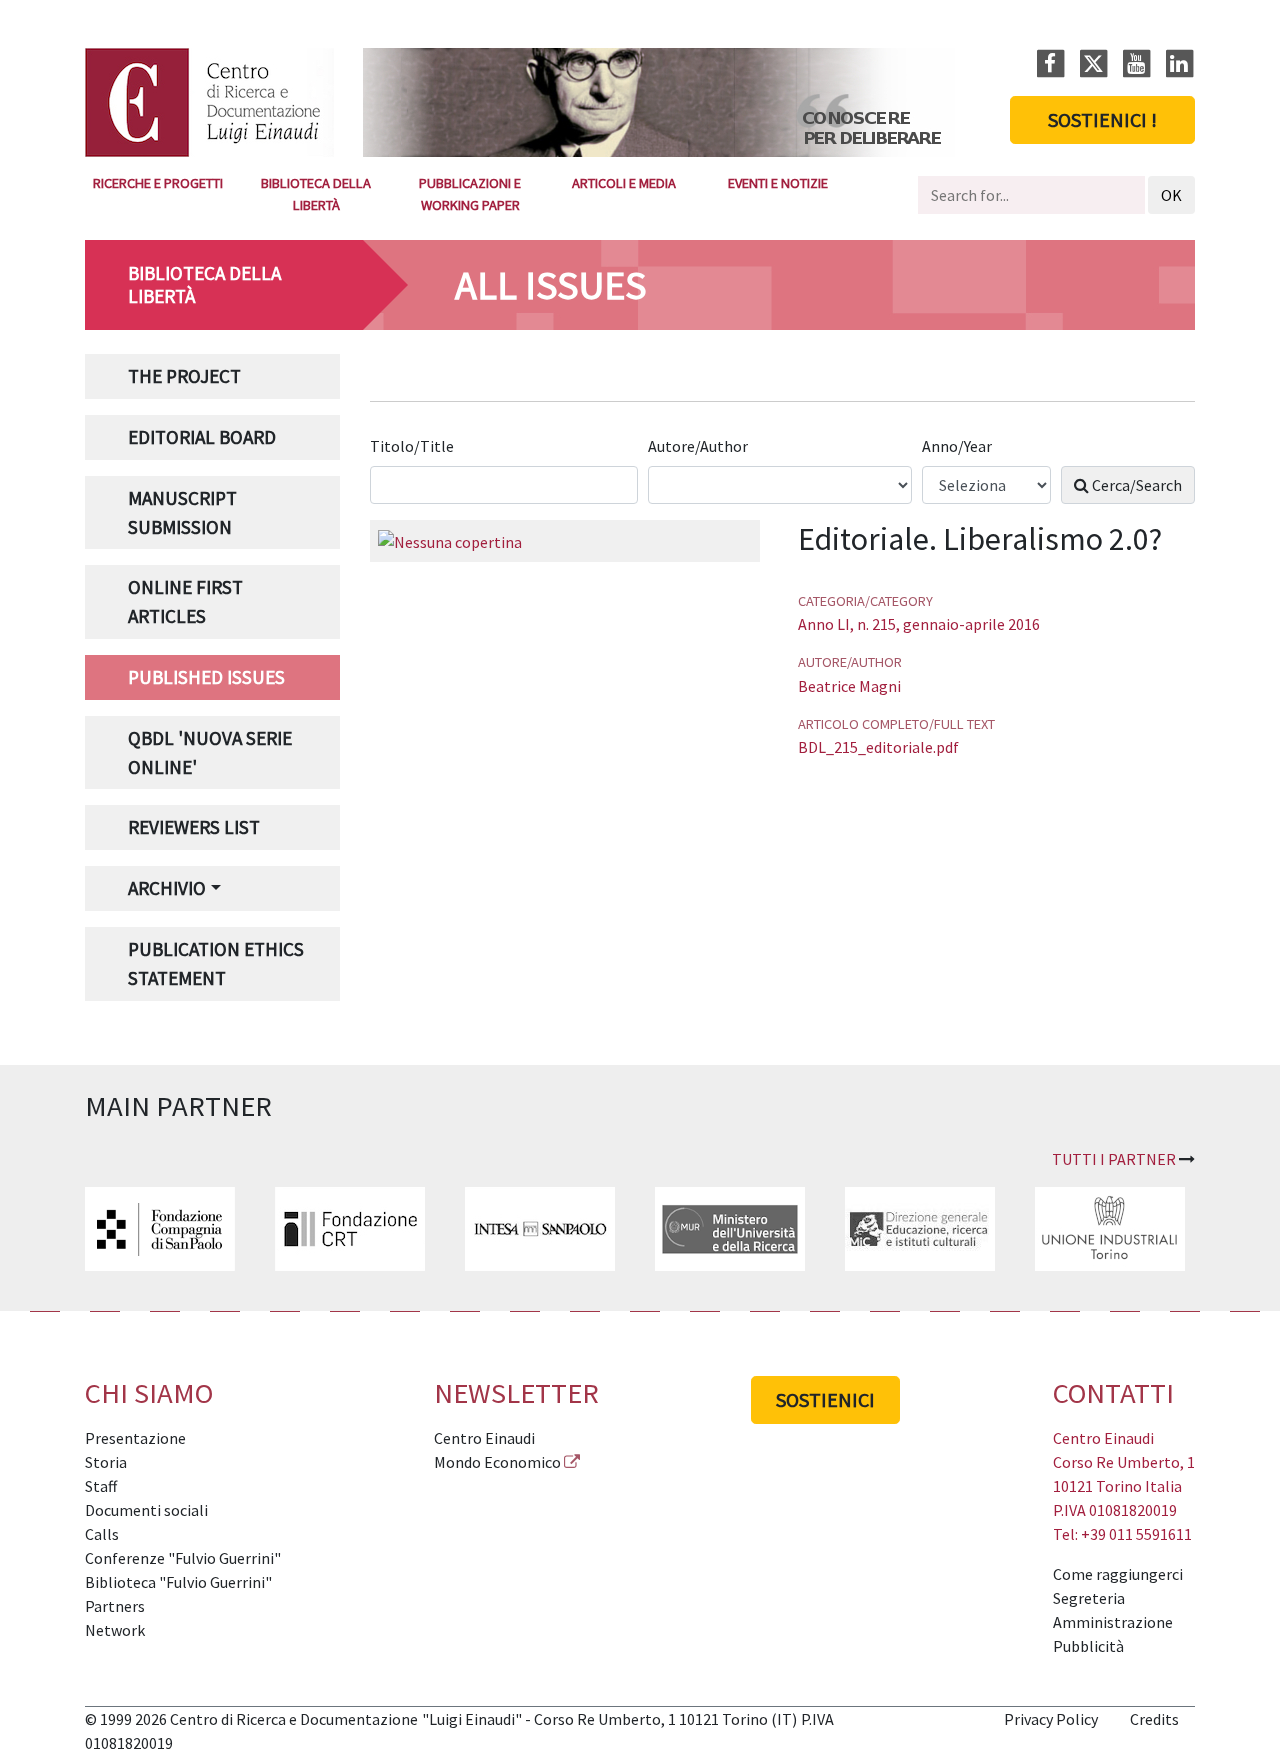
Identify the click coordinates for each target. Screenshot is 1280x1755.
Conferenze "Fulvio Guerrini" (183, 1558)
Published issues (206, 677)
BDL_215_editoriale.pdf (878, 747)
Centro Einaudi (484, 1438)
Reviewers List (194, 827)
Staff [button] (101, 1486)
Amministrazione (1113, 1622)
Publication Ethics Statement (216, 963)
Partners (115, 1606)
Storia (106, 1462)
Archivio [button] (167, 888)
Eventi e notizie (778, 183)
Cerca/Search (1135, 485)
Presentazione (135, 1438)
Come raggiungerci (1118, 1574)
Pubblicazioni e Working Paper (470, 194)
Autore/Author (699, 446)
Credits (1154, 1719)
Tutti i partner (1114, 1159)
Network (115, 1630)
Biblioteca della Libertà (316, 194)
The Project (184, 376)
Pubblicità (1088, 1646)
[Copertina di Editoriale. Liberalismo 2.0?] (450, 540)
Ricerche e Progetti (158, 183)
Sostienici (825, 1399)
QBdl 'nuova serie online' (210, 752)
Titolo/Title (413, 446)
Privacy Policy (1051, 1719)
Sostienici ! (1102, 119)
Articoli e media (624, 183)
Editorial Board (202, 437)
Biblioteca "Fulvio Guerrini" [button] (178, 1582)
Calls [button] (102, 1534)
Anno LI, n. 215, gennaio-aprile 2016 (919, 624)
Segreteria (1089, 1598)
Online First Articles (185, 601)
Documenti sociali (146, 1510)
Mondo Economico (497, 1462)
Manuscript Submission (182, 512)
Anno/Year (958, 446)
